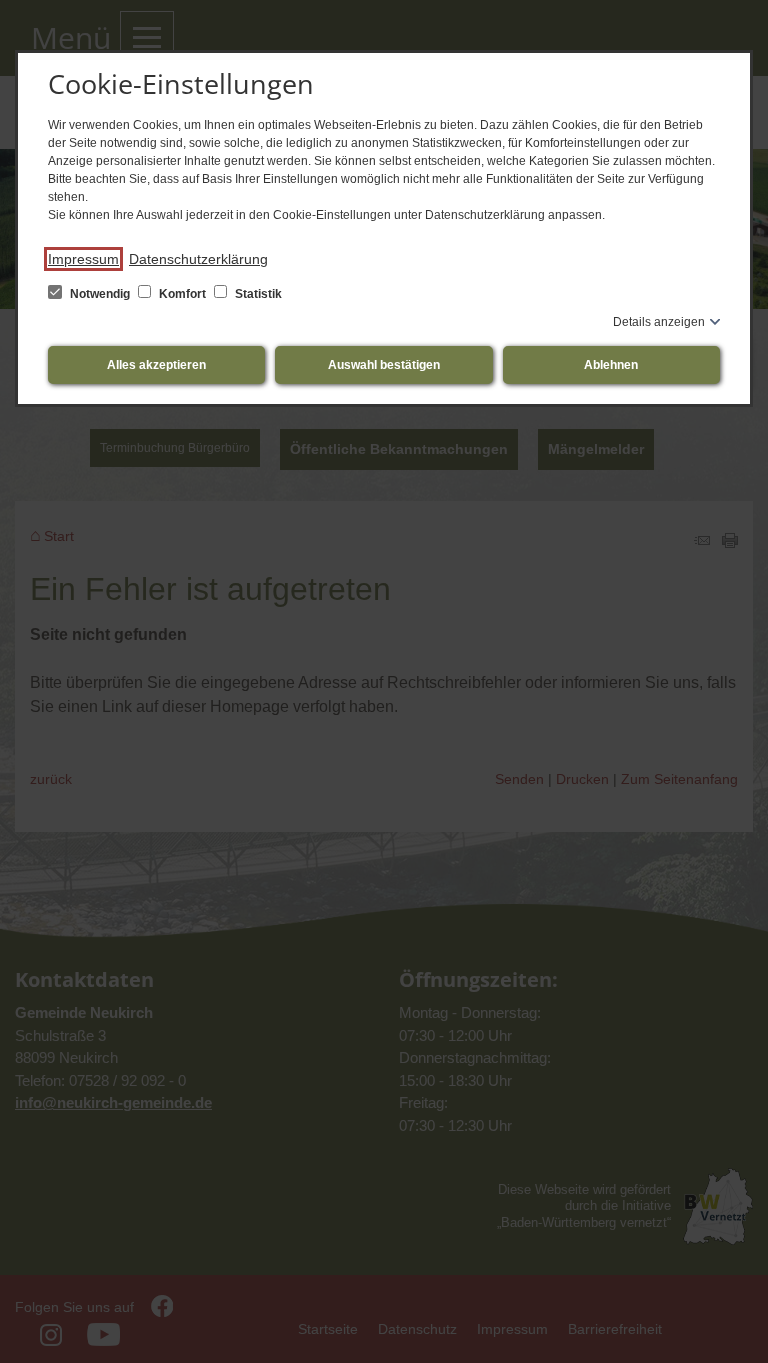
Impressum (83, 259)
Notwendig (100, 294)
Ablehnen (611, 365)
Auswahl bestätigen (384, 365)
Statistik (257, 294)
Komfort (182, 294)
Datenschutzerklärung (198, 259)
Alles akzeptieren (156, 365)
